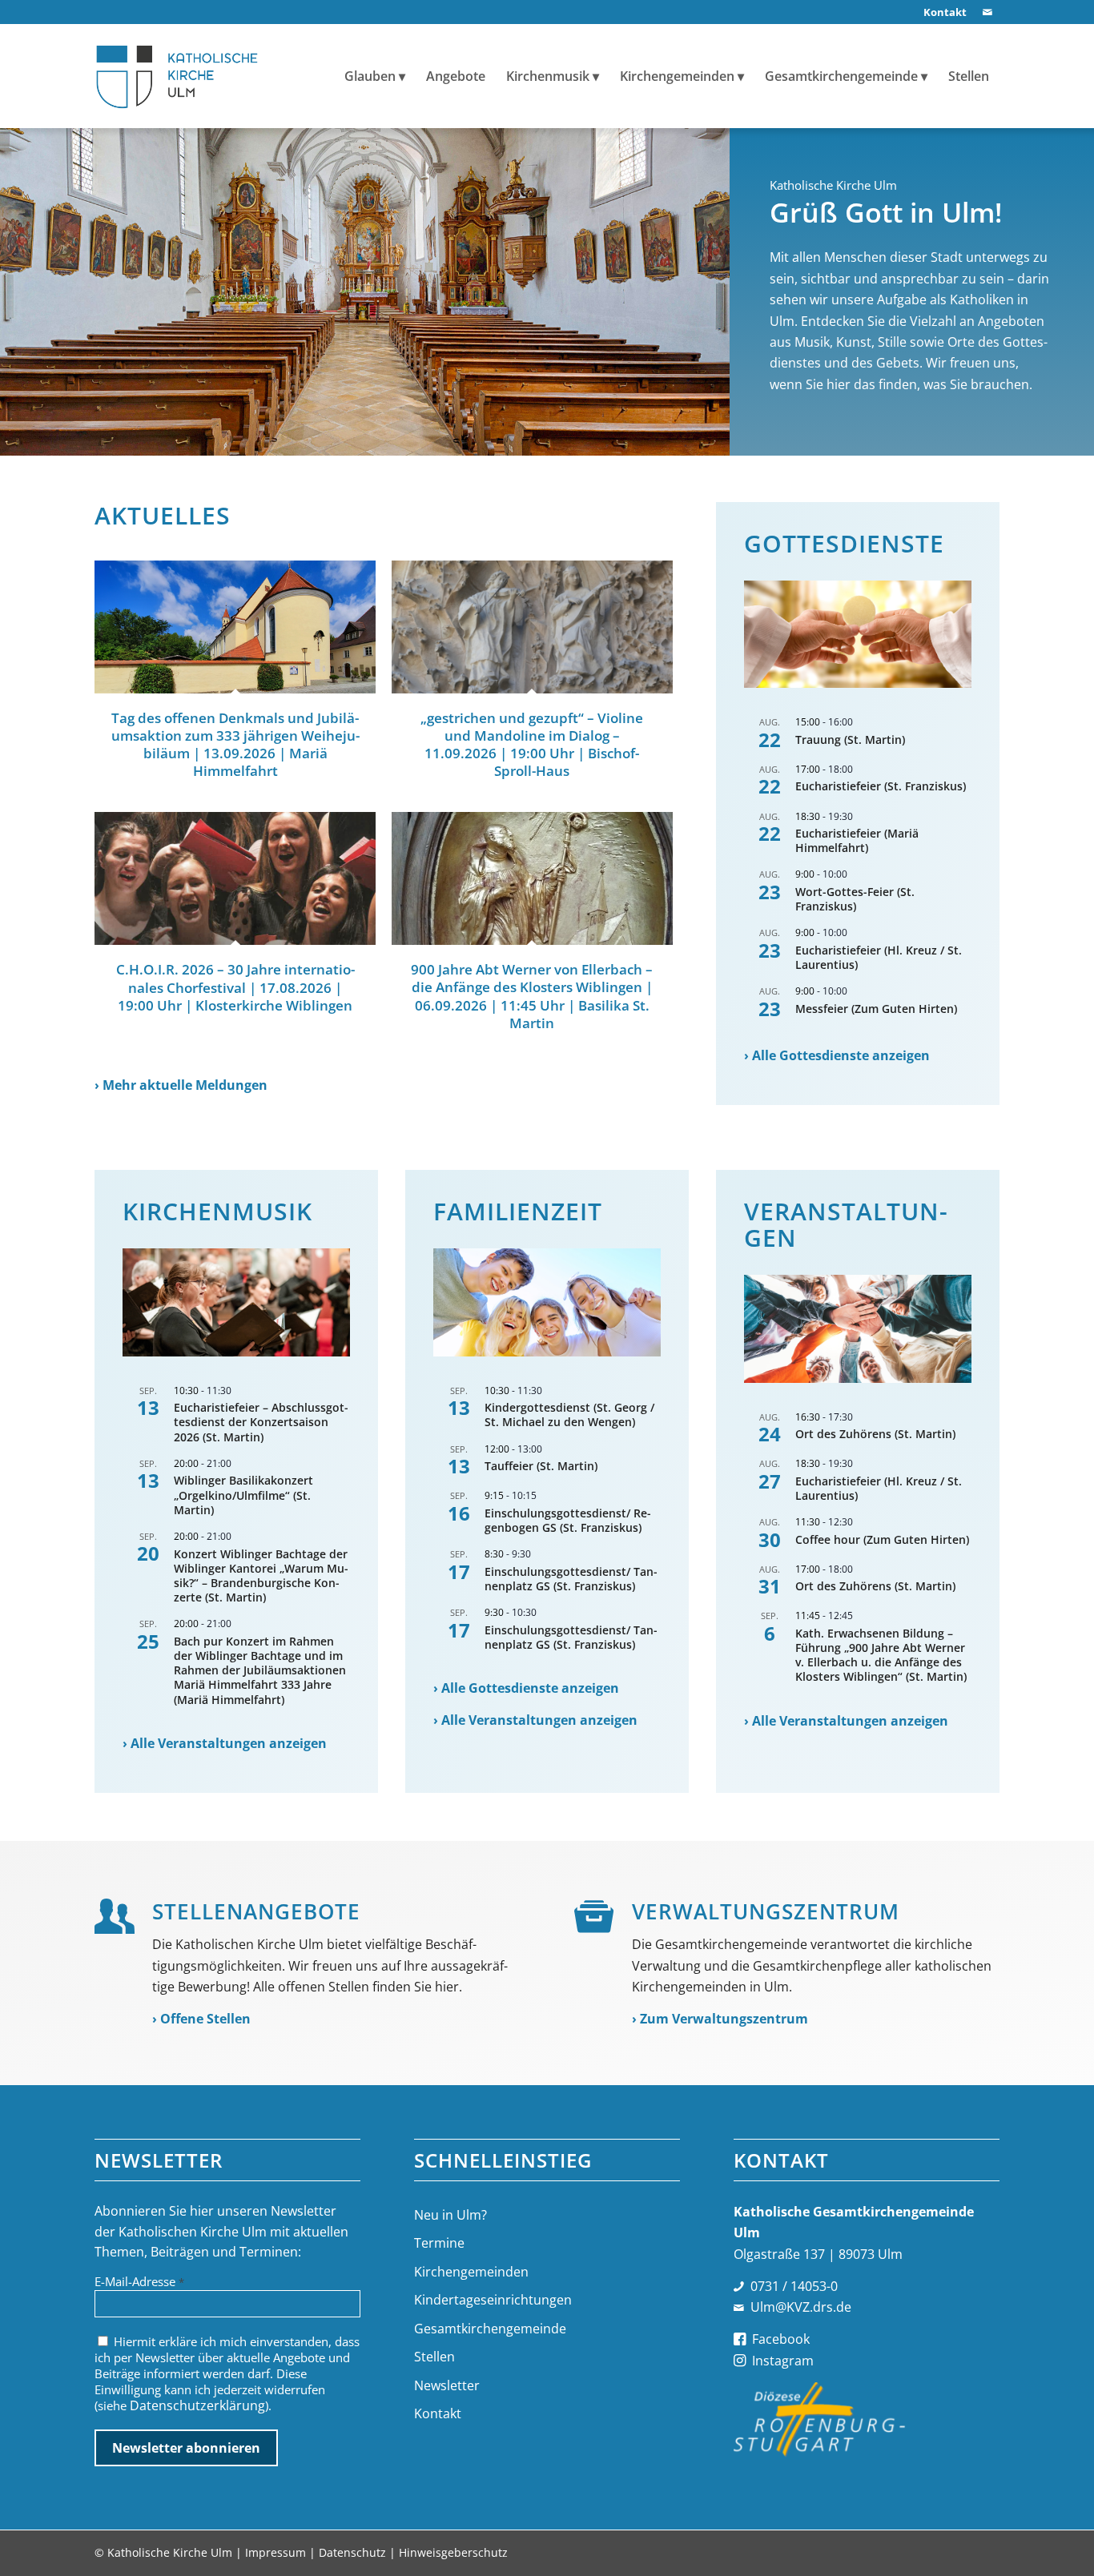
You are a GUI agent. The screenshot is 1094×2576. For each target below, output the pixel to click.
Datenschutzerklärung (197, 2405)
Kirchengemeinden (471, 2272)
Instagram (783, 2361)
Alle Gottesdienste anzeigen (841, 1055)
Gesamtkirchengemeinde (490, 2329)
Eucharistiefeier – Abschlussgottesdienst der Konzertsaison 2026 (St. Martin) (261, 1422)
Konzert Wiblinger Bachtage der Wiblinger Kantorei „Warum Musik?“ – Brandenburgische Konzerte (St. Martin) (261, 1576)
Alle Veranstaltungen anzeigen (229, 1743)
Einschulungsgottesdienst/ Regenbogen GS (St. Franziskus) (568, 1520)
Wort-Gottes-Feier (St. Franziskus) (855, 899)
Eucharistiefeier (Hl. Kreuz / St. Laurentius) (879, 957)
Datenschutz (352, 2552)
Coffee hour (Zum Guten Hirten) (882, 1539)
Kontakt (438, 2413)
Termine (439, 2243)
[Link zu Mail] (987, 12)
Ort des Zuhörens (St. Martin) (875, 1434)
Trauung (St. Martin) (850, 739)
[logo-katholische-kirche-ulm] (177, 76)
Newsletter (447, 2385)
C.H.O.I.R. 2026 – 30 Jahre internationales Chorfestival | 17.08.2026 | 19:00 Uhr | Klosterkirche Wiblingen (235, 987)
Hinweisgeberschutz (453, 2552)
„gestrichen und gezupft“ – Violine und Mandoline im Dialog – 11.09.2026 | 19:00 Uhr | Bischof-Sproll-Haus (532, 744)
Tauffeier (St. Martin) (541, 1466)
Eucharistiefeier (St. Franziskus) (881, 786)
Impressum (276, 2552)
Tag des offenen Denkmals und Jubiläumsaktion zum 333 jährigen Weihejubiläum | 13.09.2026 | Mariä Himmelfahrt (235, 744)
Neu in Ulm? (450, 2215)
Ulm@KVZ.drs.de (801, 2307)
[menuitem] (941, 12)
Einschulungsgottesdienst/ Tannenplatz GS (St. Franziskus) (571, 1579)
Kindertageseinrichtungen (493, 2300)
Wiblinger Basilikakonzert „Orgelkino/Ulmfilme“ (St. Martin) (243, 1495)
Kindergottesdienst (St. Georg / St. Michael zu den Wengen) (569, 1415)
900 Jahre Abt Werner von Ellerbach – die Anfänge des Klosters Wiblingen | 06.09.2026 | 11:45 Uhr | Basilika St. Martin (532, 996)
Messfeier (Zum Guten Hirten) (876, 1009)
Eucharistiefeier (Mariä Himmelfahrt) (857, 840)
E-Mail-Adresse (139, 2281)
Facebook (781, 2339)
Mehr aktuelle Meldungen (185, 1085)
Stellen (434, 2357)
